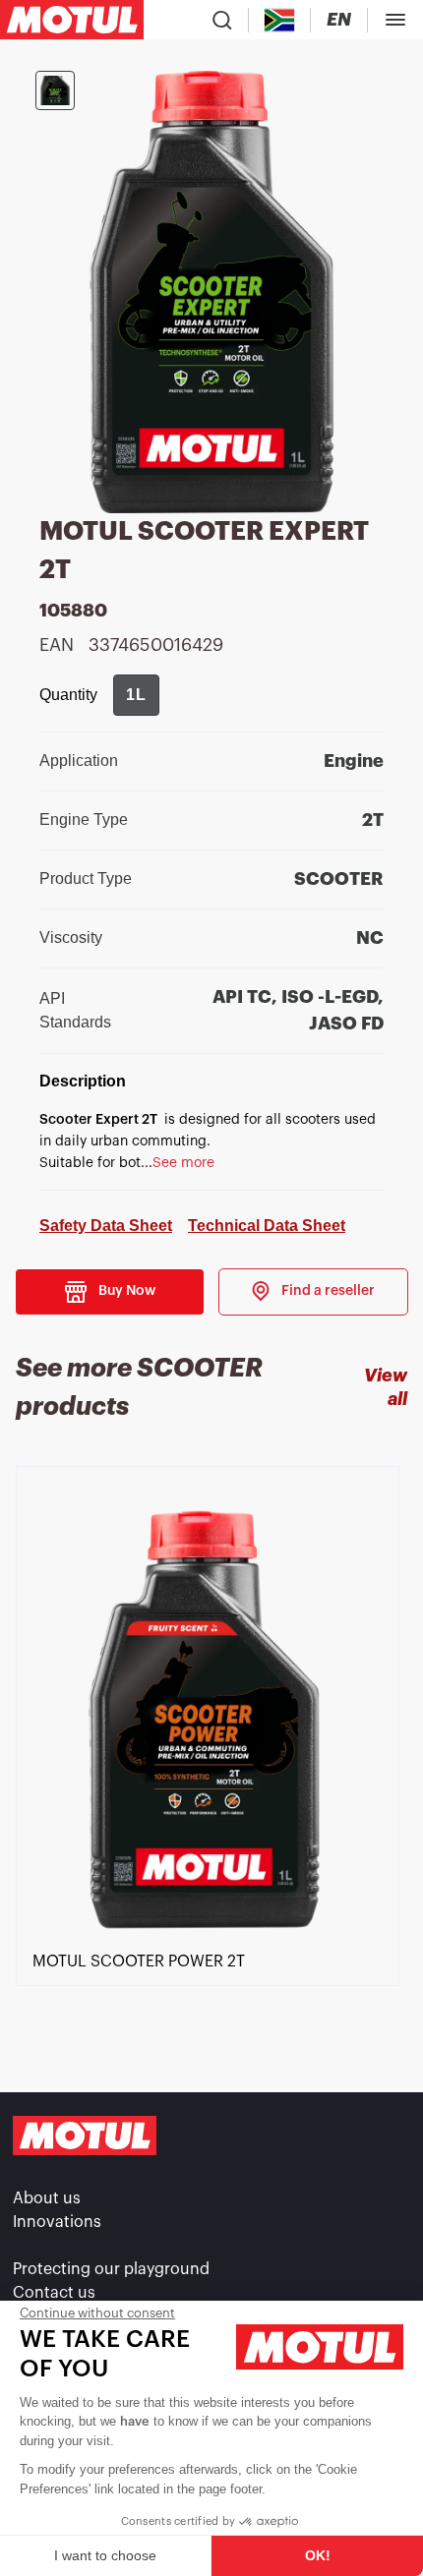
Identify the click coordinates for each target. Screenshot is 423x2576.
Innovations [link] (57, 2222)
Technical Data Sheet (267, 1226)
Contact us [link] (54, 2293)
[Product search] (222, 20)
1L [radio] (136, 695)
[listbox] (211, 1759)
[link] (313, 1292)
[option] (211, 1759)
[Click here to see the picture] (55, 90)
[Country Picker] (280, 20)
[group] (136, 695)
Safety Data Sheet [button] (106, 1226)
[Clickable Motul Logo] (72, 20)
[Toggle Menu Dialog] (395, 20)
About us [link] (47, 2198)
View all (386, 1387)
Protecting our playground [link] (111, 2269)
